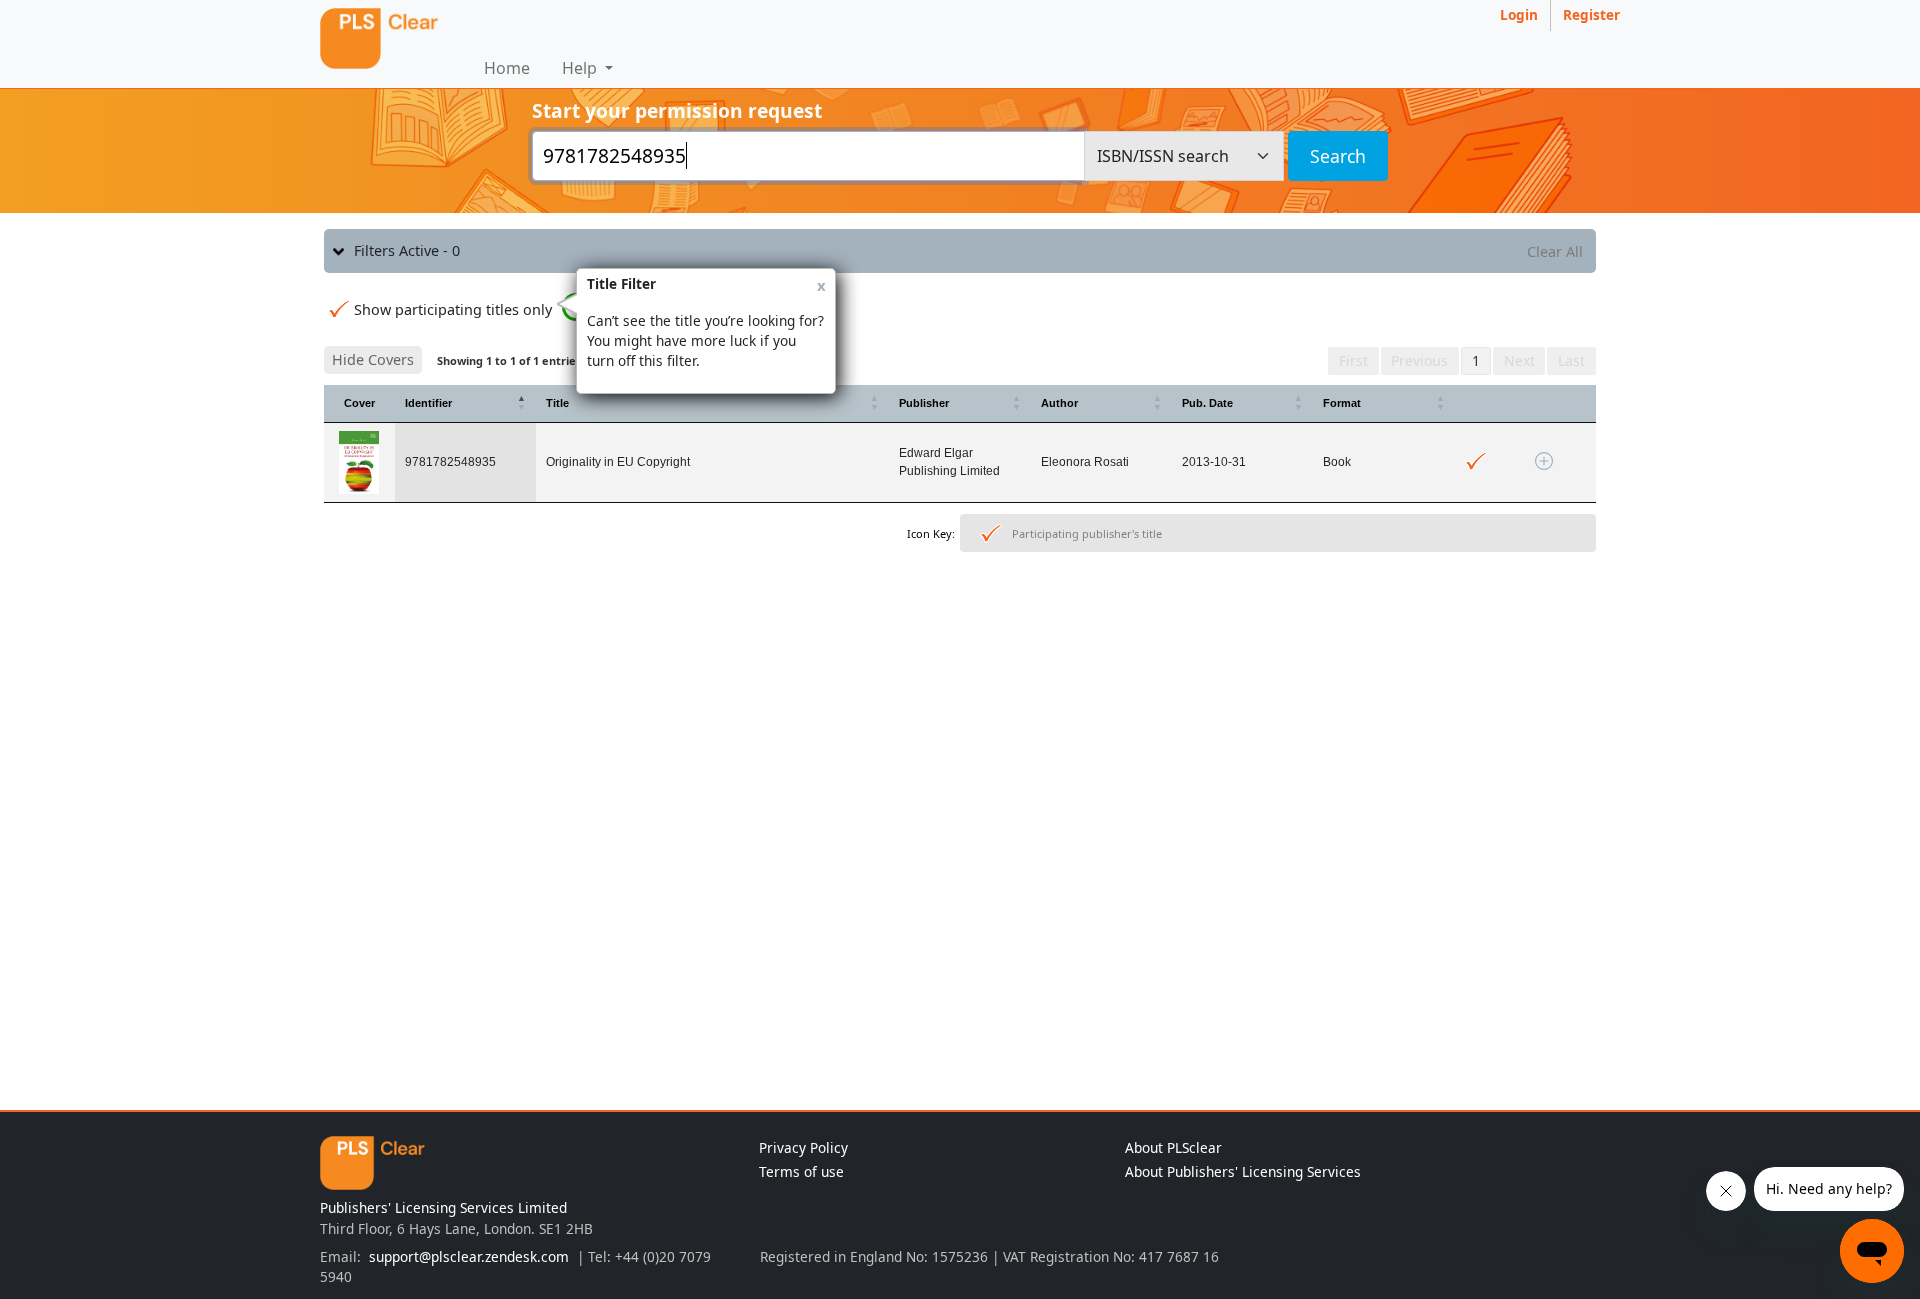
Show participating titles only (453, 309)
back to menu (960, 622)
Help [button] (581, 68)
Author (1059, 403)
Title (557, 403)
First (1353, 360)
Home (507, 68)
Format (1342, 403)
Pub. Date (1207, 403)
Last (1571, 360)
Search (1338, 156)
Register (1591, 14)
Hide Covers (373, 359)
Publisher (924, 403)
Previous (1419, 360)
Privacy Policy (803, 1147)
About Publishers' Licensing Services (1243, 1171)
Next (1519, 360)
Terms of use (801, 1171)
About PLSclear (1173, 1147)
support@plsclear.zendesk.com (469, 1256)
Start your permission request (677, 110)
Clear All (1555, 251)
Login (1519, 14)
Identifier (428, 403)
